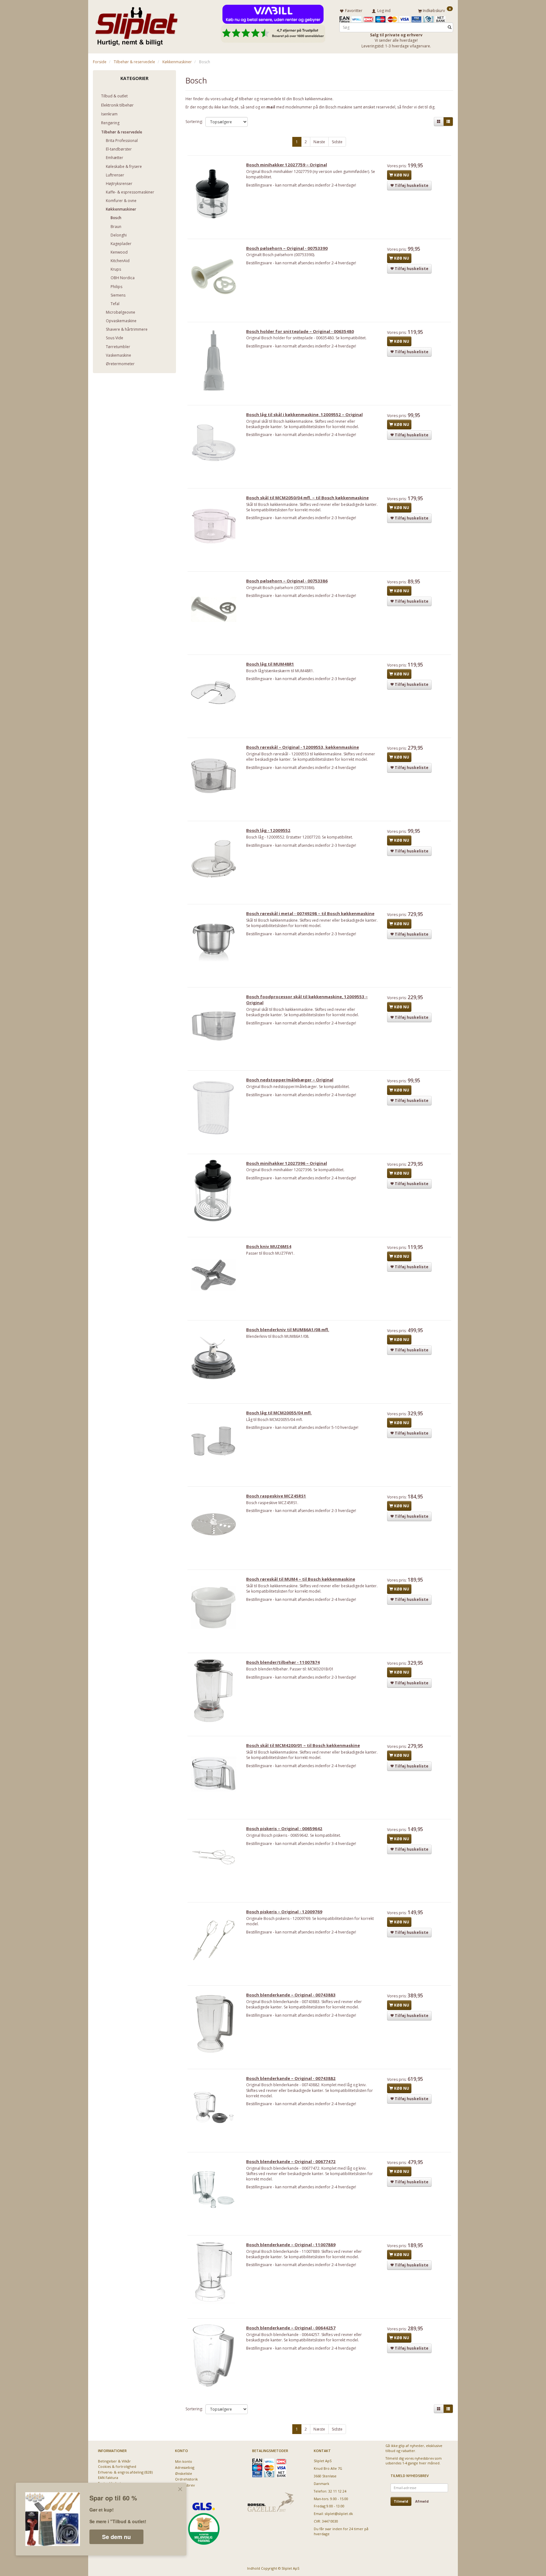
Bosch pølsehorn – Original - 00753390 (287, 248)
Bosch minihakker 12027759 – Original (287, 165)
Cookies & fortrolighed (117, 2466)
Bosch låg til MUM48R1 (270, 664)
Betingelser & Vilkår (114, 2461)
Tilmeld (401, 2501)
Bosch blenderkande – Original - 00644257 (291, 2328)
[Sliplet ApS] (136, 24)
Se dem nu (116, 2537)
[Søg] (450, 27)
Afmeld (422, 2501)
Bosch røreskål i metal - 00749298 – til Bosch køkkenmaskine (310, 913)
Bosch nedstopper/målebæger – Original (290, 1080)
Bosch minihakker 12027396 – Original (287, 1163)
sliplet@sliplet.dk (339, 2514)
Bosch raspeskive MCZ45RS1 (276, 1496)
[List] (448, 122)
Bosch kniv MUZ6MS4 (269, 1246)
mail (271, 107)
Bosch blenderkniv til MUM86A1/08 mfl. (288, 1330)
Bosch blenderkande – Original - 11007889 (291, 2245)
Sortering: (194, 122)
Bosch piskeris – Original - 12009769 (284, 1912)
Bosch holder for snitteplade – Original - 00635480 (300, 331)
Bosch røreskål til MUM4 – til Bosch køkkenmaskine (301, 1579)
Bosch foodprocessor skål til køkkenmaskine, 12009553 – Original (307, 1000)
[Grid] (439, 122)
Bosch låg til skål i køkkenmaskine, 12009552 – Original (304, 415)
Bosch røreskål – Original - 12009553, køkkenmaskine (303, 747)
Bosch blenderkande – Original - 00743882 (291, 2078)
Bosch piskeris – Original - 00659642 (284, 1829)
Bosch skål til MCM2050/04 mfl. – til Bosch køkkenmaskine (307, 498)
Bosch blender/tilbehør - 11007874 (283, 1662)
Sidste (337, 142)
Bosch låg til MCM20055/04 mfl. (279, 1413)
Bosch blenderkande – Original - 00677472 (291, 2161)
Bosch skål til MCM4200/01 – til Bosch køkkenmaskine (303, 1745)
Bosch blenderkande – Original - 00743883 (291, 1995)
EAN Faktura (108, 2478)
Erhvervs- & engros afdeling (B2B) (125, 2472)
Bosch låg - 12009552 (268, 830)
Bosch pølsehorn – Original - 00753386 (287, 581)
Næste (319, 142)
